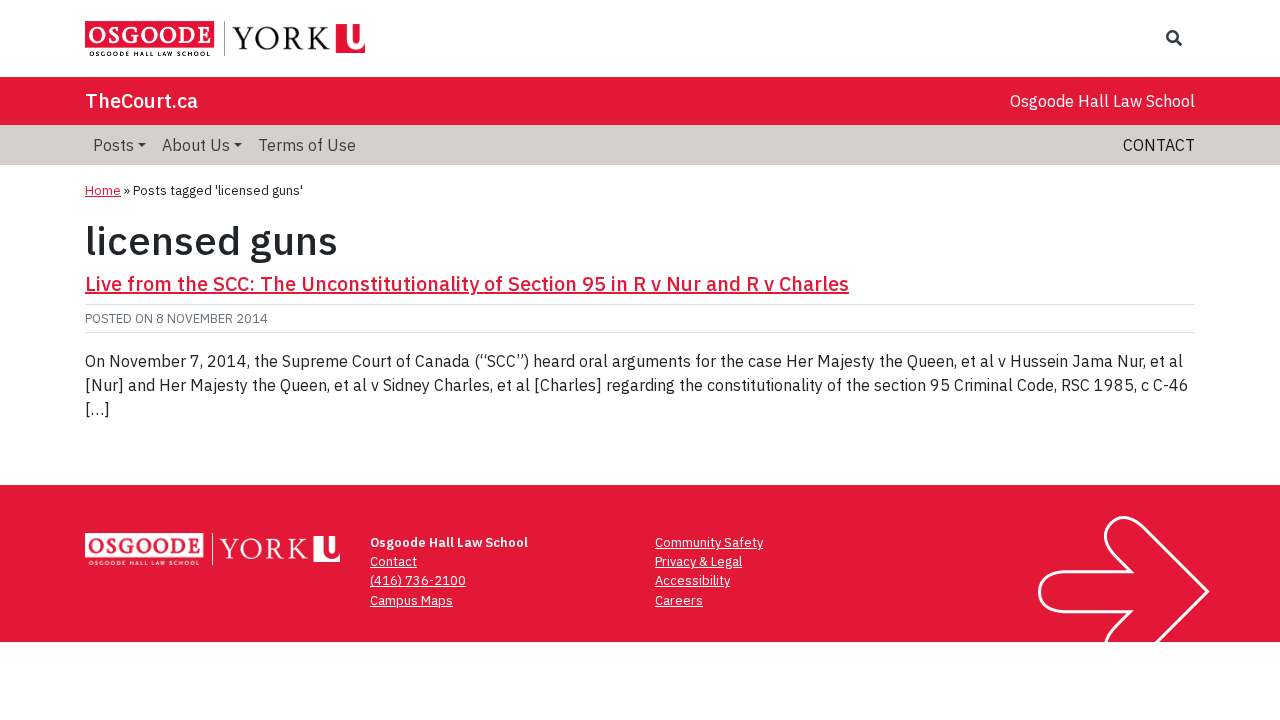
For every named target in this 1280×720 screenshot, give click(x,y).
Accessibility (692, 580)
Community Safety (709, 542)
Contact (1159, 145)
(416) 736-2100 (418, 580)
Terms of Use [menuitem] (307, 145)
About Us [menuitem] (196, 145)
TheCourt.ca (141, 100)
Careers (679, 600)
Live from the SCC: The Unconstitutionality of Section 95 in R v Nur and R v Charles (467, 283)
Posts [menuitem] (113, 145)
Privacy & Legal (698, 561)
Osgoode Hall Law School (1102, 101)
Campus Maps (411, 600)
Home (103, 190)
